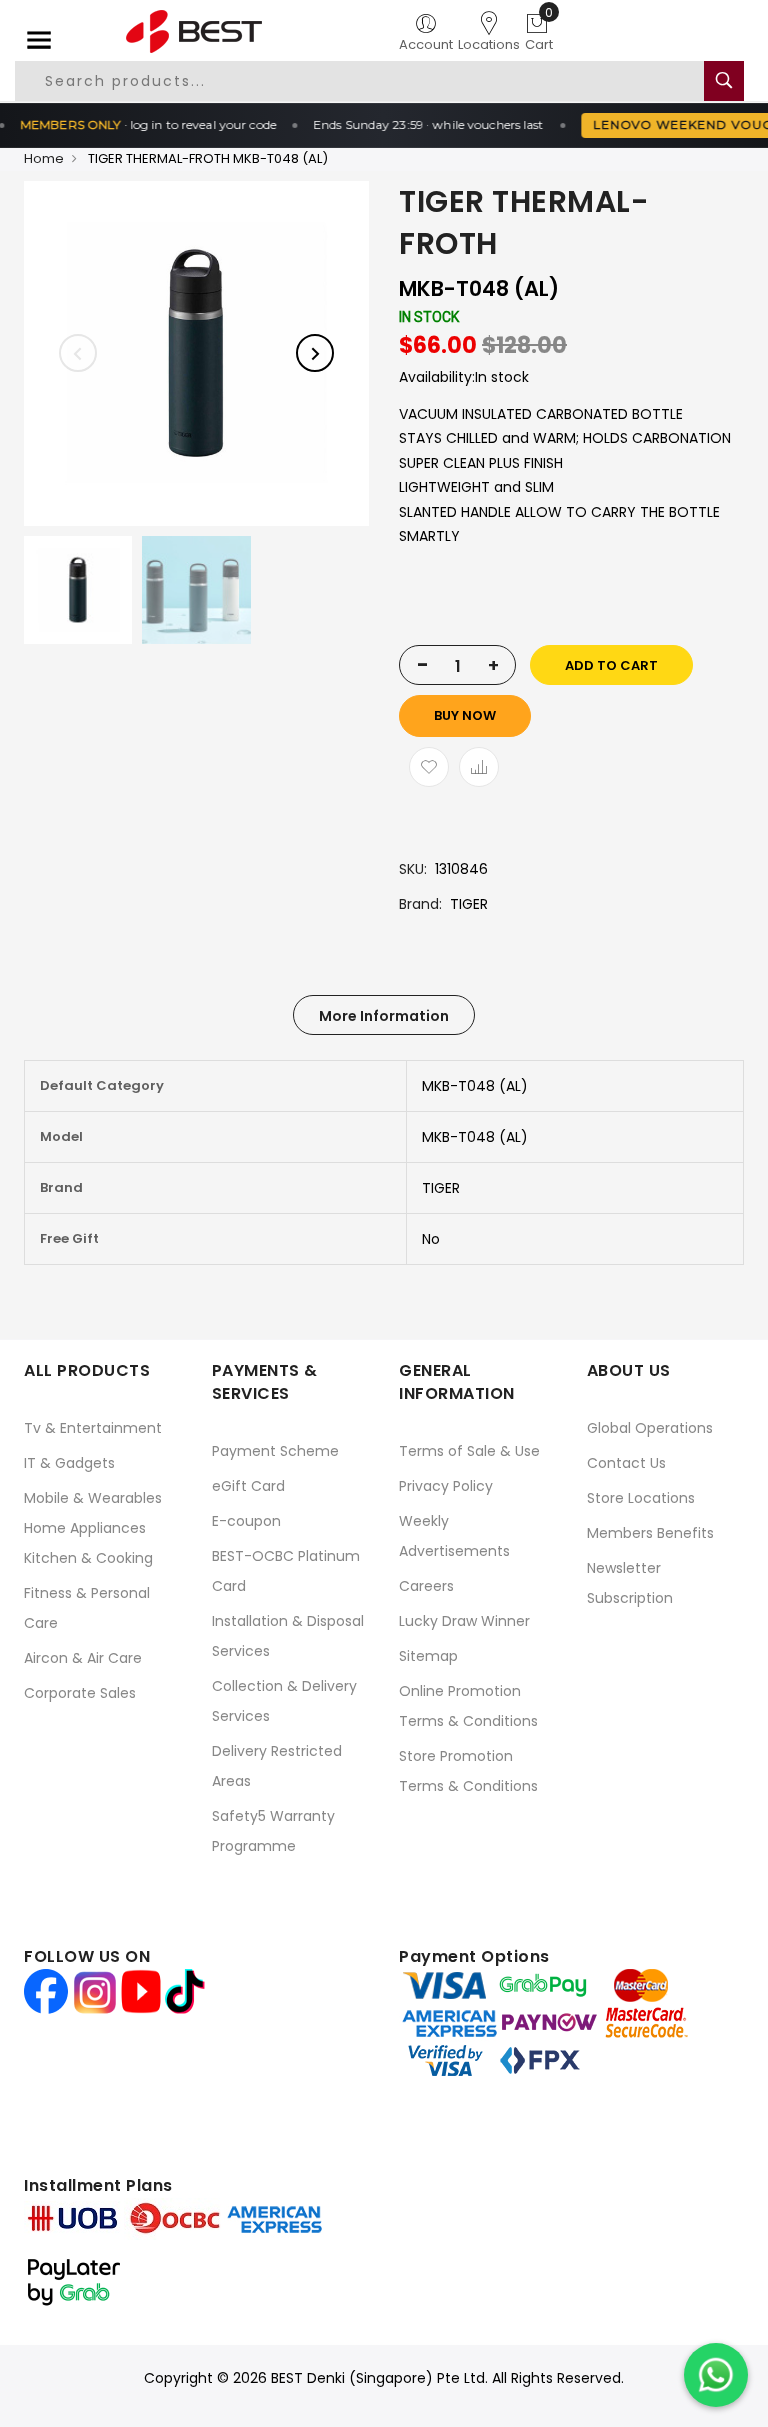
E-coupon (246, 1521)
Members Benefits (650, 1533)
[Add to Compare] (479, 767)
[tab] (384, 1015)
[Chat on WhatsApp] (716, 2375)
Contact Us (626, 1463)
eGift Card (248, 1486)
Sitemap (428, 1656)
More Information (384, 1016)
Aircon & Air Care (83, 1658)
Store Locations (641, 1498)
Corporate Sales (80, 1693)
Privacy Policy (446, 1486)
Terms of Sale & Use (469, 1451)
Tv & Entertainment (93, 1428)
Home (44, 158)
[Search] (724, 81)
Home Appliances (85, 1528)
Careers (426, 1586)
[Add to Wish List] (429, 767)
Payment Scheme (275, 1451)
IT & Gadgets (69, 1463)
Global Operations (650, 1428)
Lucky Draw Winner (464, 1621)
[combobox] (360, 81)
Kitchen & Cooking (88, 1558)
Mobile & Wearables (93, 1498)
